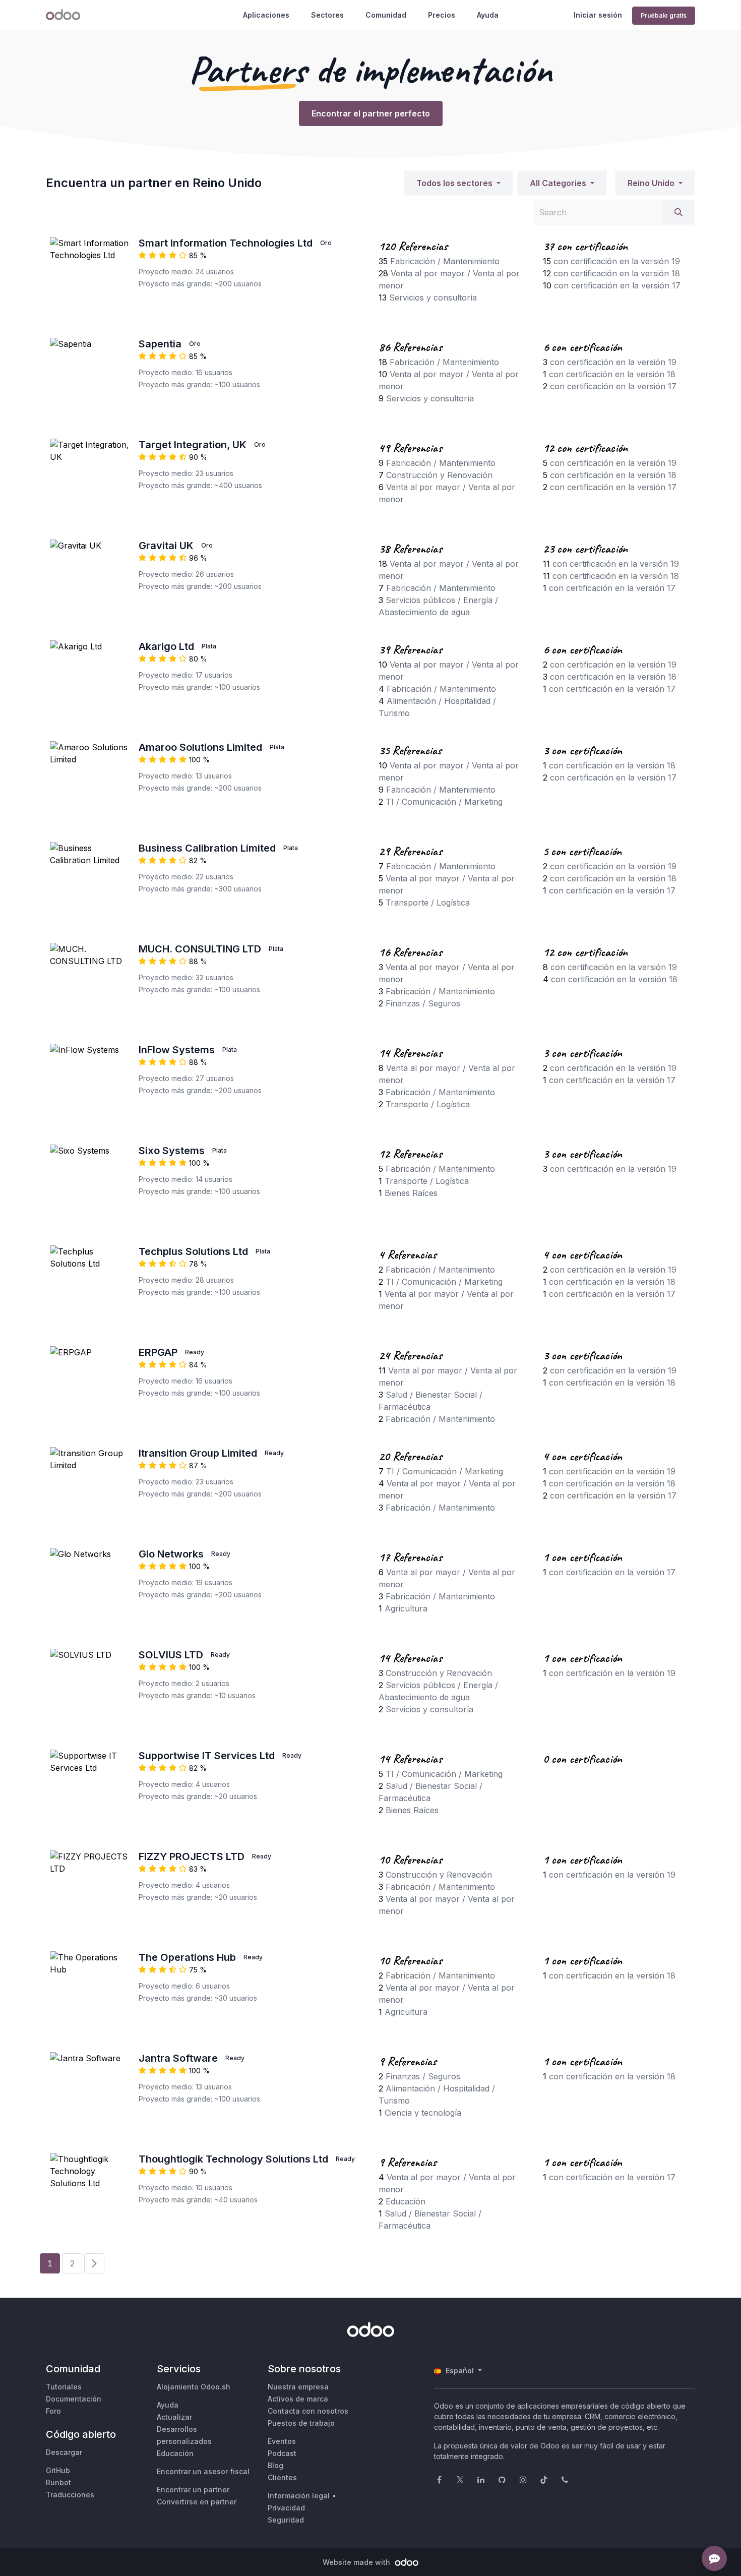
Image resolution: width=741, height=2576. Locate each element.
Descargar (64, 2452)
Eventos (282, 2441)
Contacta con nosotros (308, 2411)
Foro (53, 2411)
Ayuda (488, 15)
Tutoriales (64, 2387)
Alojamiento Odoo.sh (194, 2387)
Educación (175, 2453)
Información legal (299, 2496)
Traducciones (70, 2495)
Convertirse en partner (197, 2502)
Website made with (357, 2562)
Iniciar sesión (598, 15)
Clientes (282, 2477)
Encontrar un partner (193, 2490)
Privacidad (286, 2508)
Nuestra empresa (298, 2387)
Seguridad (286, 2520)
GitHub (58, 2470)
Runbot (58, 2482)
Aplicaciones (266, 15)
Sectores (327, 15)
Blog (275, 2465)
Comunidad (386, 15)
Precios (442, 15)
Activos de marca (298, 2399)
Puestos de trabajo (301, 2423)
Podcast (282, 2453)
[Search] (678, 212)
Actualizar (174, 2417)
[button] (458, 183)
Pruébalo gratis (664, 15)
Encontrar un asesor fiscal (203, 2471)
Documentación (74, 2399)
